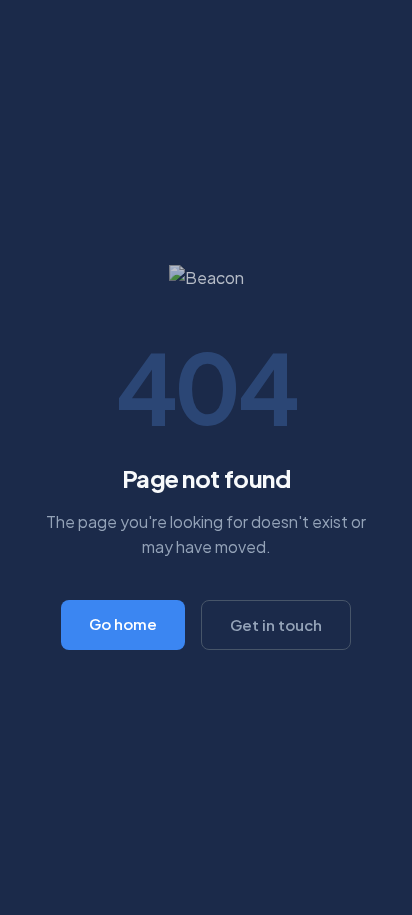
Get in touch (276, 624)
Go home (123, 623)
